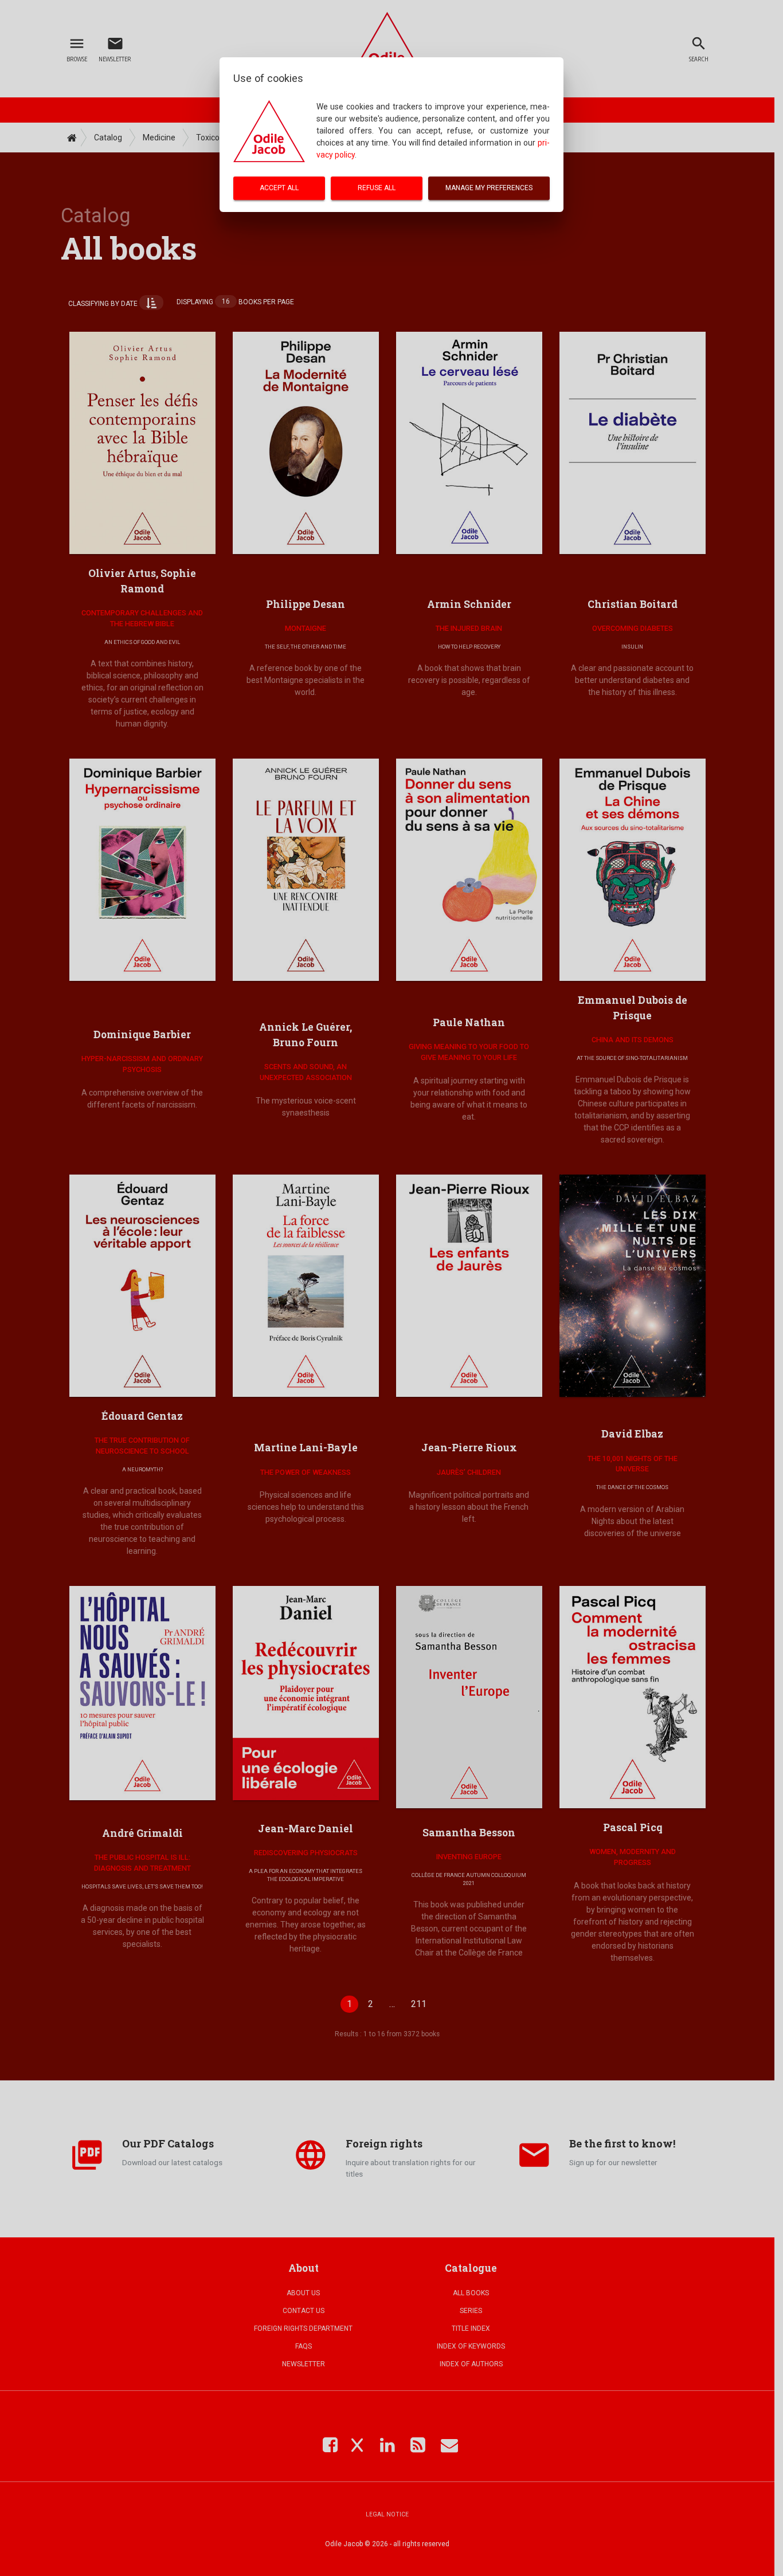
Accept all (279, 188)
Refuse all (377, 188)
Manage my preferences (489, 188)
